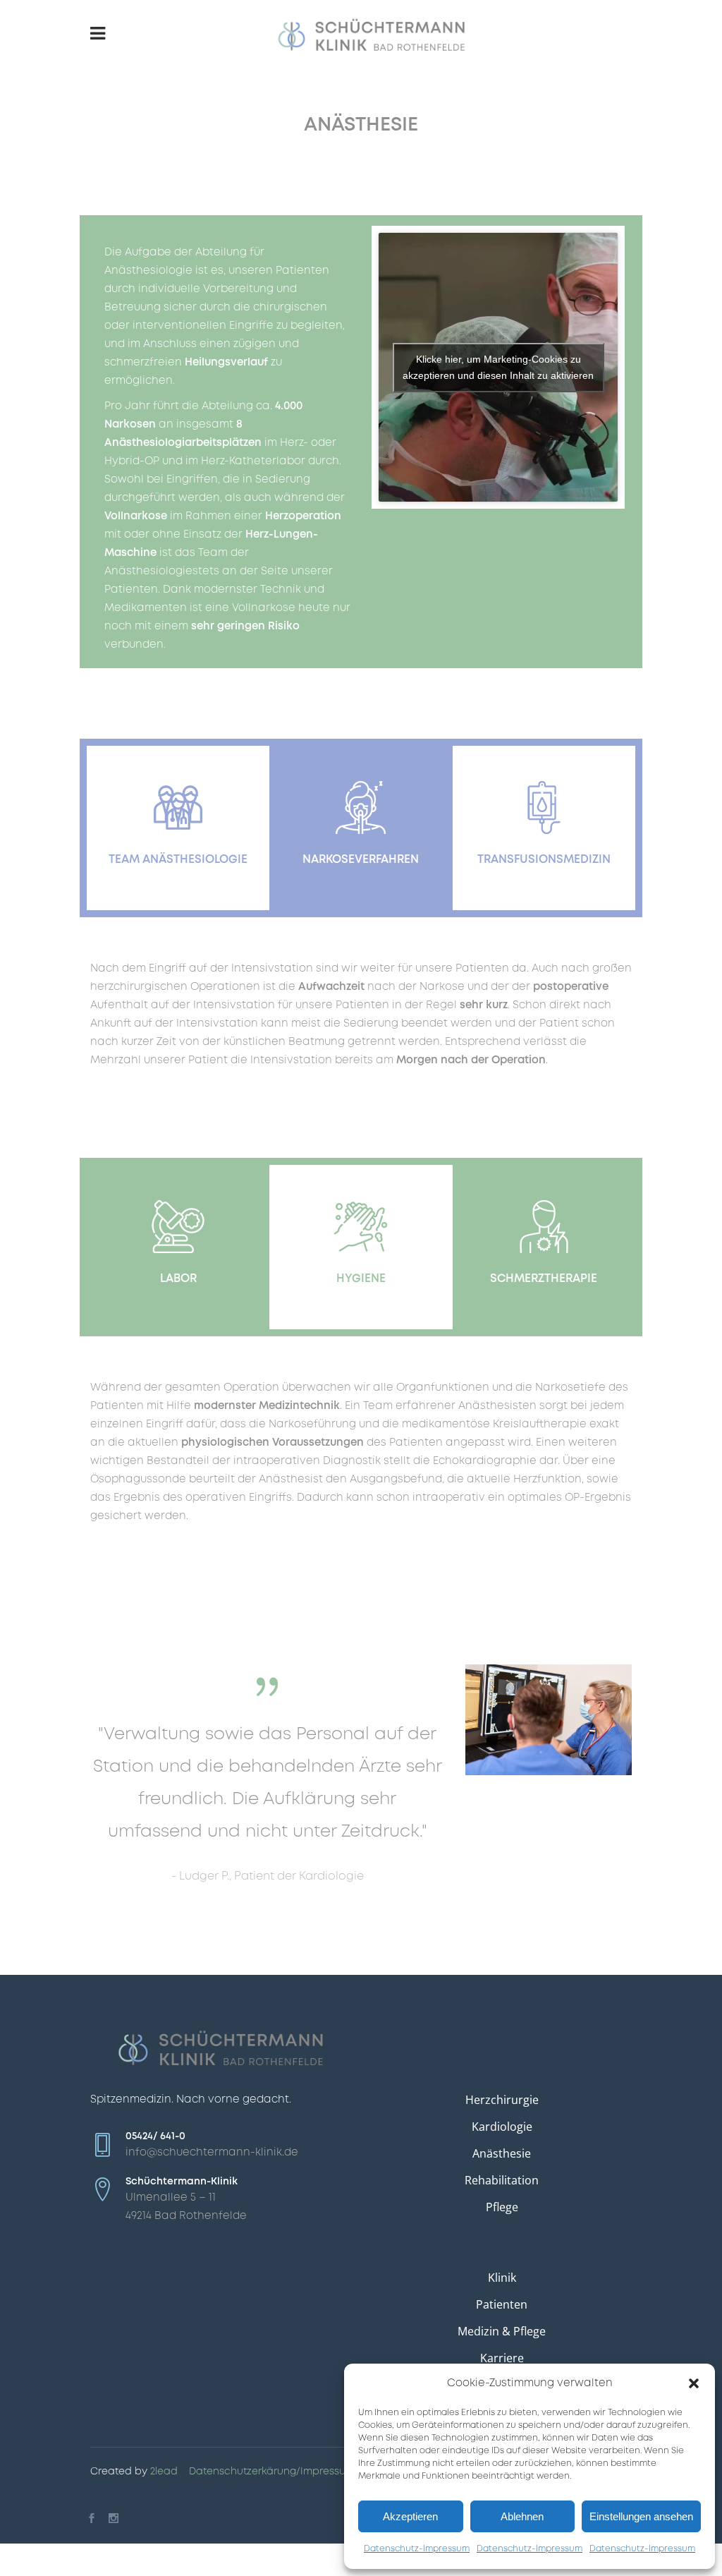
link (178, 790)
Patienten (502, 2304)
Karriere (502, 2358)
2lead (164, 2472)
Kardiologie (502, 2127)
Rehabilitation (502, 2180)
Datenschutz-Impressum (417, 2549)
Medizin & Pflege (502, 2331)
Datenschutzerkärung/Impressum (272, 2472)
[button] (694, 2383)
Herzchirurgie (502, 2100)
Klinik (502, 2278)
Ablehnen (522, 2516)
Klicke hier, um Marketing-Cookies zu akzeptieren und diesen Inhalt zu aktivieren (498, 367)
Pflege (502, 2207)
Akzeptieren (410, 2516)
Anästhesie (502, 2153)
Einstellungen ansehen (641, 2516)
